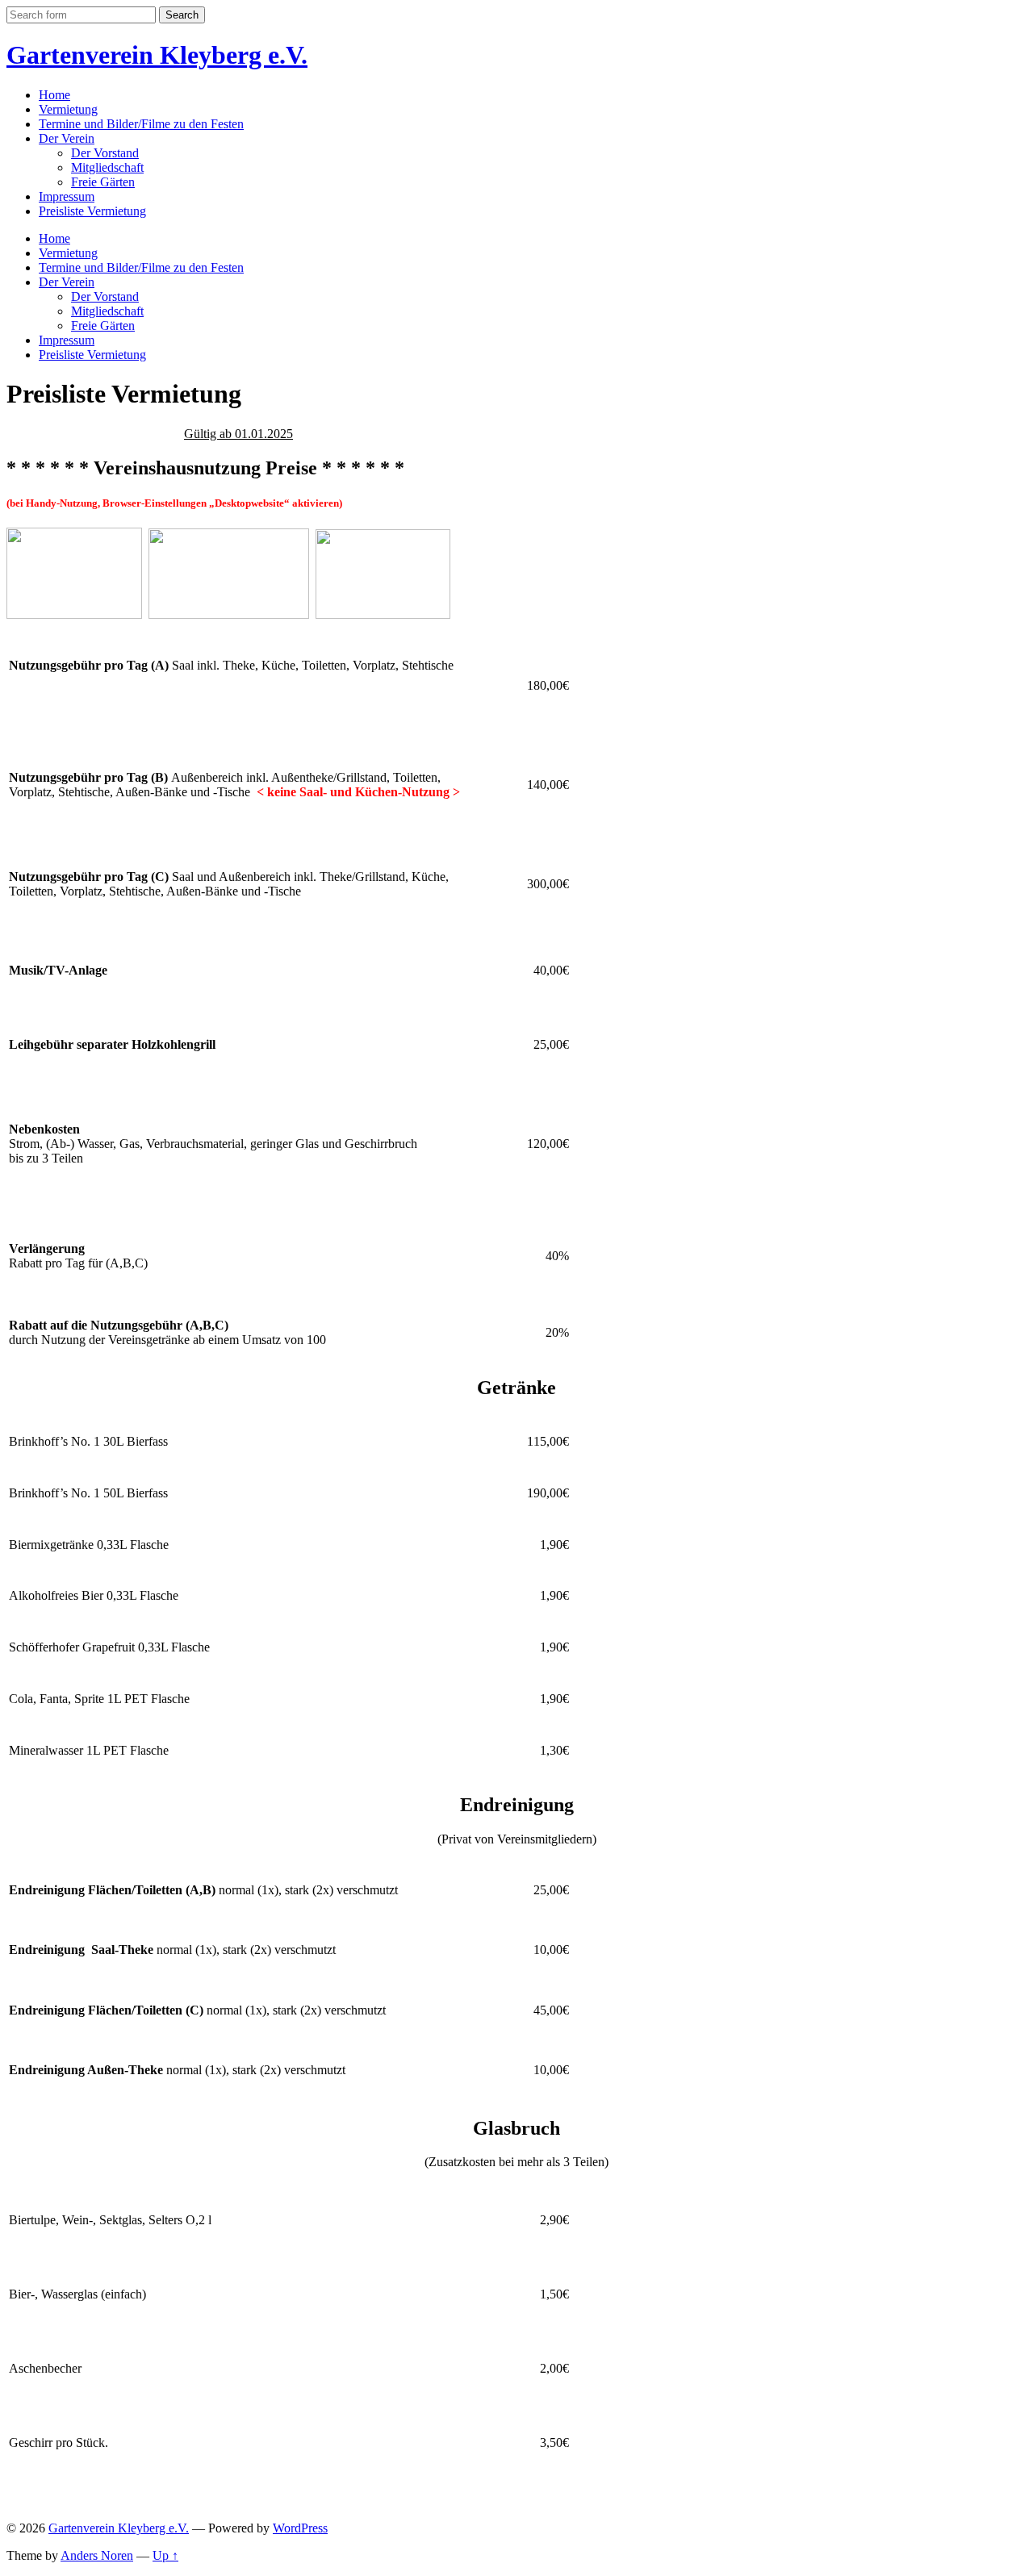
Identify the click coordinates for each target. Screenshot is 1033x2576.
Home (54, 95)
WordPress (300, 2528)
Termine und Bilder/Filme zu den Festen (141, 124)
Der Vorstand (105, 153)
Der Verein (67, 138)
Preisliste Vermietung (92, 211)
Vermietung (68, 109)
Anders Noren (97, 2555)
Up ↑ (165, 2555)
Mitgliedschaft (107, 167)
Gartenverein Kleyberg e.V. (157, 55)
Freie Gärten (103, 182)
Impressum (67, 196)
